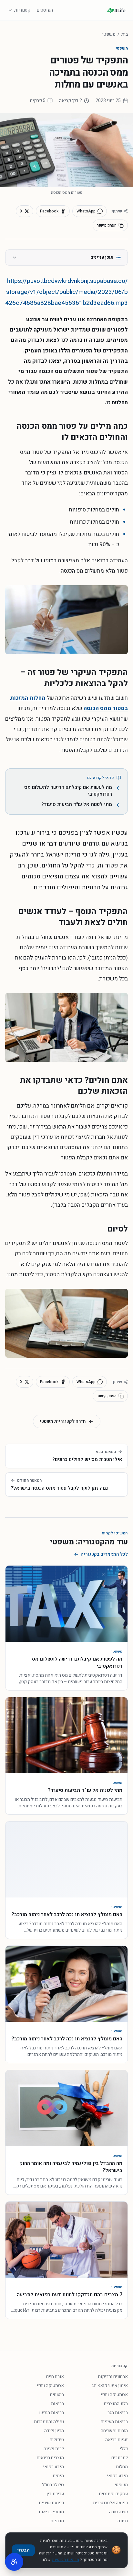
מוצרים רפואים (50, 2458)
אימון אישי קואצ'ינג (110, 2386)
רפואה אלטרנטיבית (110, 2503)
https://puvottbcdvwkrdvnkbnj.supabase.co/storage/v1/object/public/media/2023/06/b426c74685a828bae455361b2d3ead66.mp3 (66, 292)
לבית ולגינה (54, 2449)
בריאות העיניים (114, 2422)
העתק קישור (107, 225)
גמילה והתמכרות (49, 2422)
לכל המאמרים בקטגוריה (104, 1554)
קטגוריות (22, 10)
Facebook (49, 211)
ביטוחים (57, 2395)
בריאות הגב (118, 2413)
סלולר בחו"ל (53, 2485)
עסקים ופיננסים (113, 2494)
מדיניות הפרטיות (66, 2560)
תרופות (57, 2521)
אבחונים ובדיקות (113, 2377)
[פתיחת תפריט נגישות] (14, 2562)
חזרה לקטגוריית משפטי (63, 1421)
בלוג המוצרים (116, 2404)
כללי (124, 2449)
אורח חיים (55, 2377)
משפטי (109, 34)
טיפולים (57, 2440)
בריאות (57, 2404)
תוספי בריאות (51, 2512)
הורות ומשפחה (114, 2431)
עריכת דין (55, 2494)
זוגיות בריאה (117, 2440)
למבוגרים (120, 2458)
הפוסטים (45, 10)
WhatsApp (86, 211)
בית (125, 34)
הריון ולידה (54, 2431)
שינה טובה (118, 2512)
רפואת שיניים (51, 2503)
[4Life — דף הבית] (116, 10)
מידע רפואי (53, 2467)
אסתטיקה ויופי (50, 2386)
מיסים (58, 2476)
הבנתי (23, 2550)
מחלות (122, 2467)
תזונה (123, 2521)
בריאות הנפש (52, 2413)
